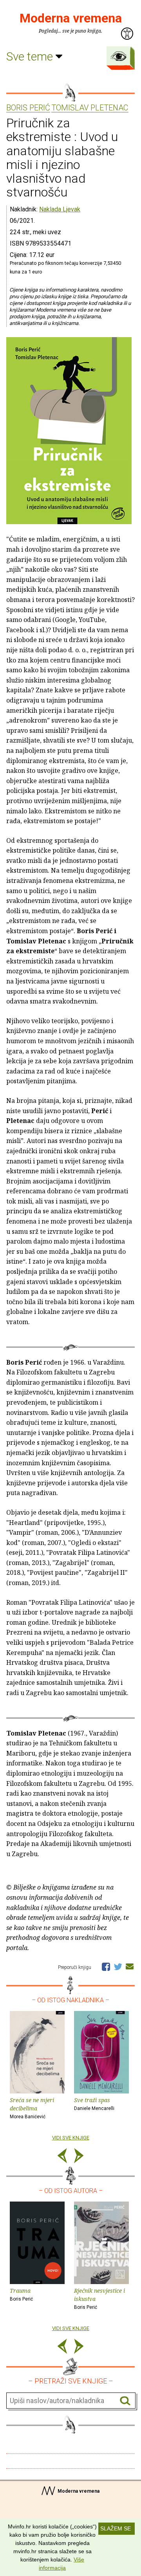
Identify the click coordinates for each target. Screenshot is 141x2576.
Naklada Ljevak (60, 209)
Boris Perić (28, 108)
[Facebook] (106, 1966)
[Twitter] (118, 1966)
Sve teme (31, 56)
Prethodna (62, 2157)
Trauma (21, 2294)
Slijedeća (79, 2157)
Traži (125, 2401)
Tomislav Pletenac (90, 108)
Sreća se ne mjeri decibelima (32, 2108)
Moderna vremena (71, 18)
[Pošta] (130, 1966)
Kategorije (119, 56)
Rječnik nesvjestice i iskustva (99, 2298)
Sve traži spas (94, 2104)
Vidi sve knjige (71, 2138)
